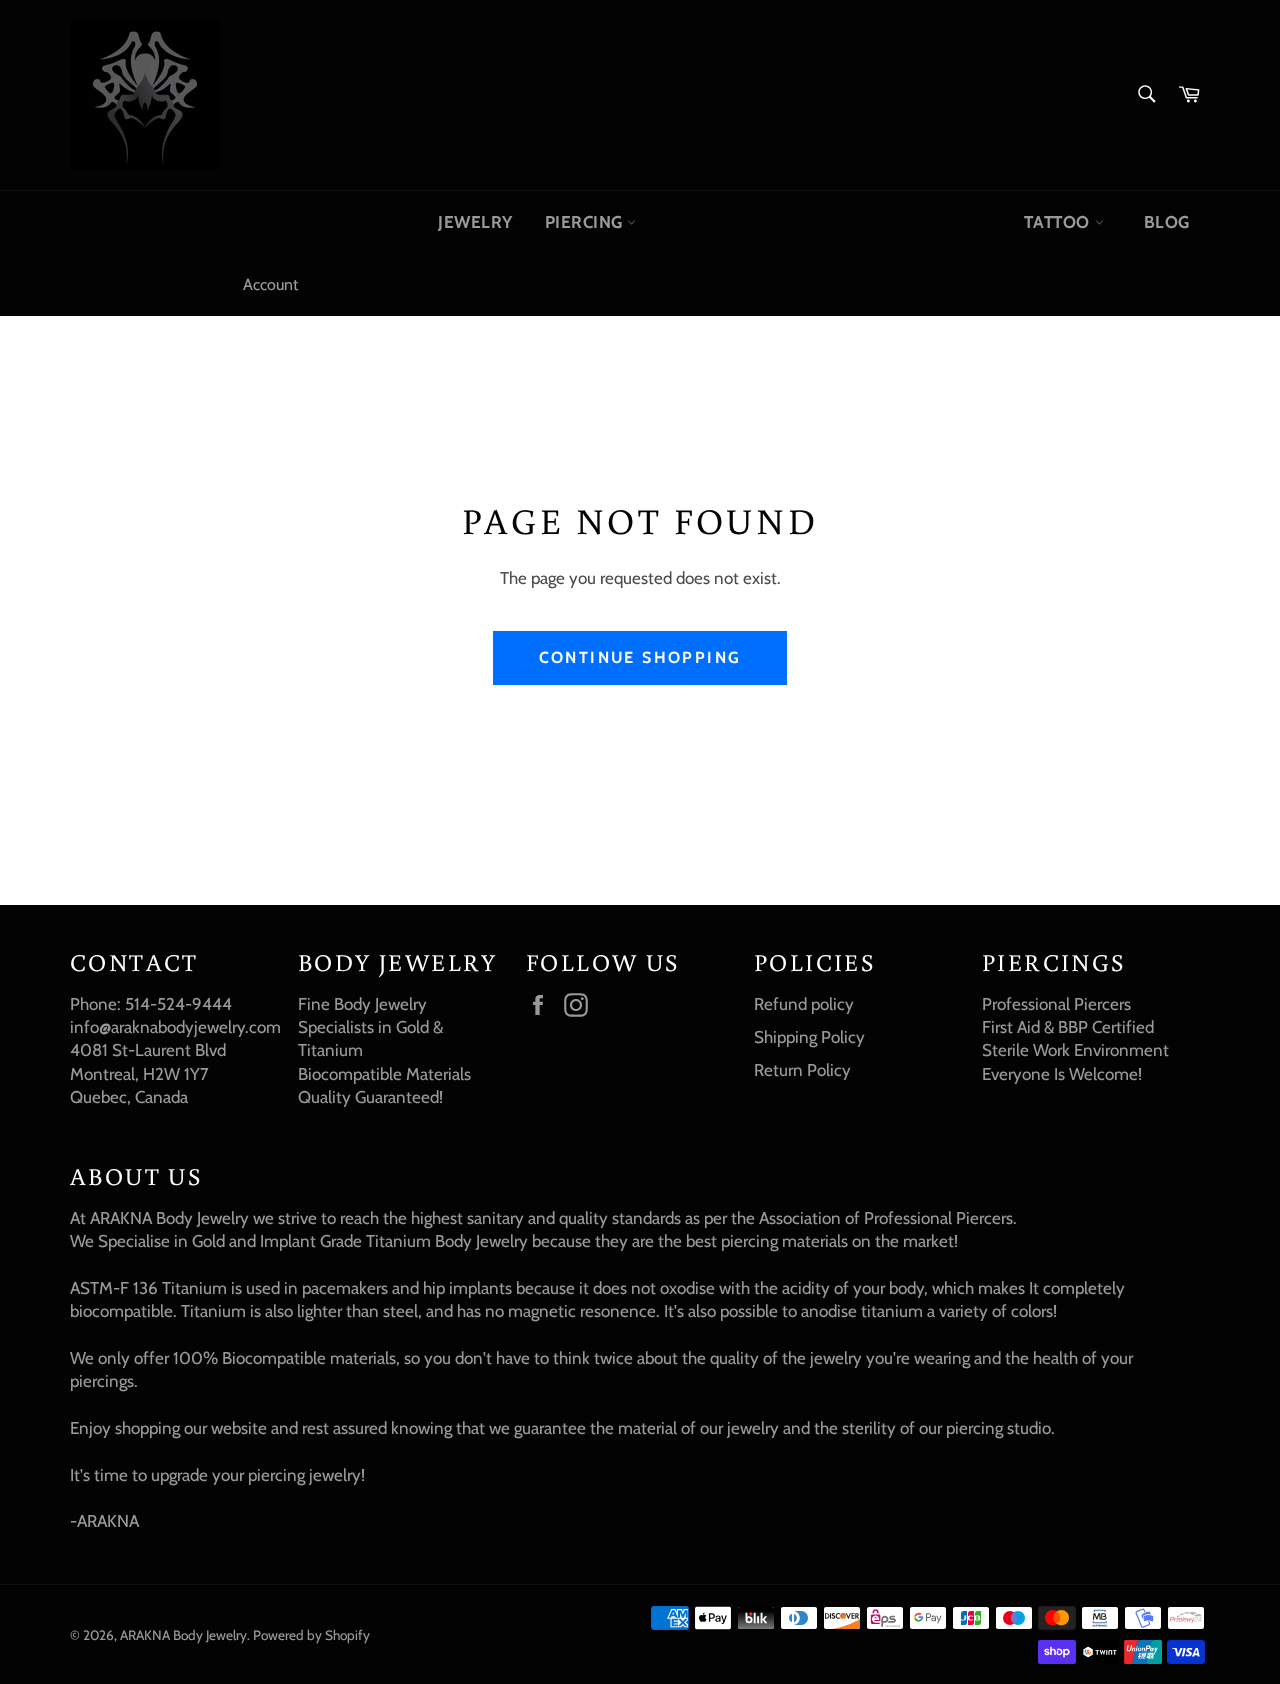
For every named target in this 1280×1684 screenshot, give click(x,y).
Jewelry (475, 222)
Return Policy (802, 1070)
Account (270, 284)
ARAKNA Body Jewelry (183, 1635)
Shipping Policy (809, 1037)
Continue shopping (640, 657)
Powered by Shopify (311, 1635)
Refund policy (804, 1004)
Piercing (586, 222)
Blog (1167, 222)
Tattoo (1059, 222)
